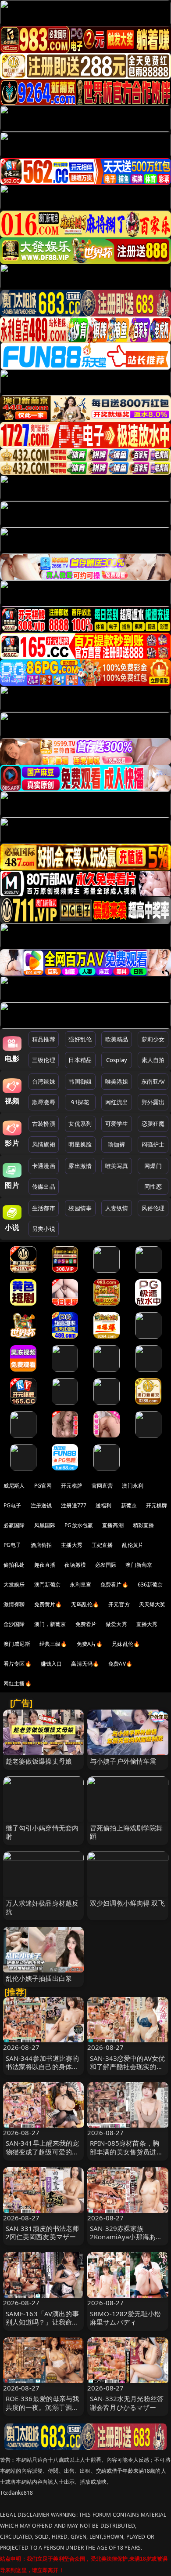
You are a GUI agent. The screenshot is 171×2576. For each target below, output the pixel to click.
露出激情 (80, 1166)
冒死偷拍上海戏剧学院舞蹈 (126, 1832)
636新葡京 (150, 1585)
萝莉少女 (153, 1039)
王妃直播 (102, 1545)
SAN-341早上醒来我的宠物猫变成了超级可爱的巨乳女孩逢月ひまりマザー (43, 2151)
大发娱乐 (14, 1585)
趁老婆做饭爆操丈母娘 (39, 1761)
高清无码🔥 (85, 1664)
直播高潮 (113, 1525)
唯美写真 (117, 1166)
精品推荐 (44, 1039)
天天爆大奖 (152, 1604)
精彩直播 (144, 1525)
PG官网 (43, 1486)
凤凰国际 (45, 1525)
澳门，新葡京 (50, 1624)
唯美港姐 (117, 1081)
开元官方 (119, 1604)
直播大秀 (147, 1624)
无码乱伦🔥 (85, 1604)
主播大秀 (72, 1545)
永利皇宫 (80, 1585)
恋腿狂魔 (153, 1124)
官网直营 (102, 1486)
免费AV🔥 (120, 1664)
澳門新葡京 (48, 1585)
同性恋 (153, 1186)
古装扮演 (44, 1124)
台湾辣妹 (44, 1081)
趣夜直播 (45, 1565)
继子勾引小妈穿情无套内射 (42, 1832)
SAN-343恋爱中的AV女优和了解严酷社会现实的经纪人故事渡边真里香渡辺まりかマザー (127, 2071)
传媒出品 (44, 1186)
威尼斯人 (14, 1486)
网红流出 (117, 1102)
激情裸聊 (14, 1604)
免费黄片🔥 (48, 1604)
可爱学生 (117, 1124)
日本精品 (80, 1060)
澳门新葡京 (139, 1565)
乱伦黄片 (133, 1545)
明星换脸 (80, 1144)
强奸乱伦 (80, 1039)
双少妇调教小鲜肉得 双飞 (127, 1903)
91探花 (80, 1102)
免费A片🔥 (90, 1644)
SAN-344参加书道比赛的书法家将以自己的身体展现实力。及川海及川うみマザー (43, 2071)
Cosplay (117, 1060)
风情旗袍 (44, 1144)
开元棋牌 (72, 1486)
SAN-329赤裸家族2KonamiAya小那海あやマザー (126, 2237)
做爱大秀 (116, 1624)
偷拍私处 (14, 1565)
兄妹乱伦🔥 (126, 1644)
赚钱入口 (52, 1664)
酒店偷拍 (41, 1545)
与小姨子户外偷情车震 (123, 1761)
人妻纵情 (117, 1208)
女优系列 (80, 1124)
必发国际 (106, 1565)
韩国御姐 (80, 1081)
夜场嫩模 (75, 1565)
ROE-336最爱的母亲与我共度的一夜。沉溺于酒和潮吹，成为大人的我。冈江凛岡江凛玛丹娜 (43, 2411)
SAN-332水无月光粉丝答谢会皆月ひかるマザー (127, 2403)
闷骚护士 (153, 1144)
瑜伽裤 (116, 1144)
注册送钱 (41, 1505)
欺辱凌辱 (44, 1102)
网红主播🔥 (18, 1683)
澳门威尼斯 (17, 1644)
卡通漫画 (44, 1166)
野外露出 (153, 1102)
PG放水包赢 (79, 1525)
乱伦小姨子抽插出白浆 (39, 1978)
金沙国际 (14, 1624)
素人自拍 (153, 1060)
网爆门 (153, 1166)
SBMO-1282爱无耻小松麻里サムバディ (125, 2318)
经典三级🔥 (53, 1644)
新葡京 (129, 1505)
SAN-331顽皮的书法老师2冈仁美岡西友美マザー (43, 2232)
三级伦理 (44, 1060)
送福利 (103, 1505)
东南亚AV (153, 1081)
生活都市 (44, 1208)
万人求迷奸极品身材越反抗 (42, 1907)
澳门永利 (133, 1486)
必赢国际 (14, 1525)
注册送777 (74, 1505)
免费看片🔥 (114, 1585)
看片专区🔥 (18, 1664)
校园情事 (80, 1208)
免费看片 (86, 1624)
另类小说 (44, 1229)
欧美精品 (117, 1039)
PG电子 (12, 1505)
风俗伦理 (153, 1208)
